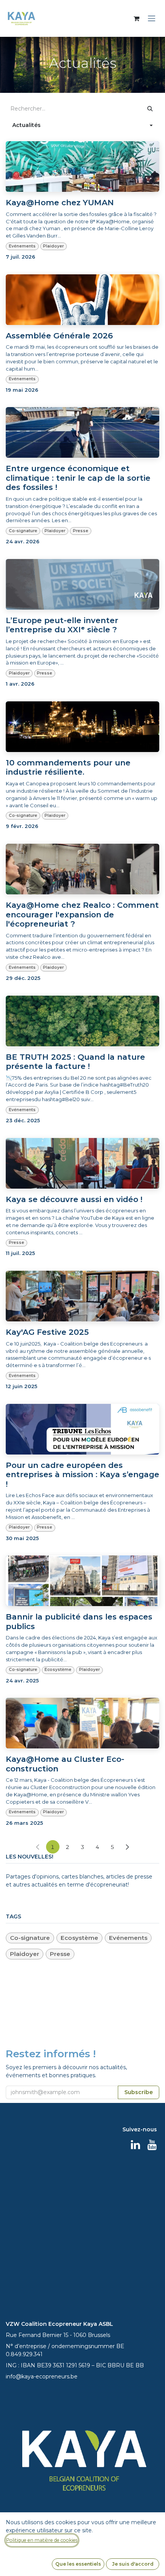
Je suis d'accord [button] (133, 2564)
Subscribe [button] (138, 1321)
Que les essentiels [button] (78, 2564)
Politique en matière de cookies (42, 2540)
